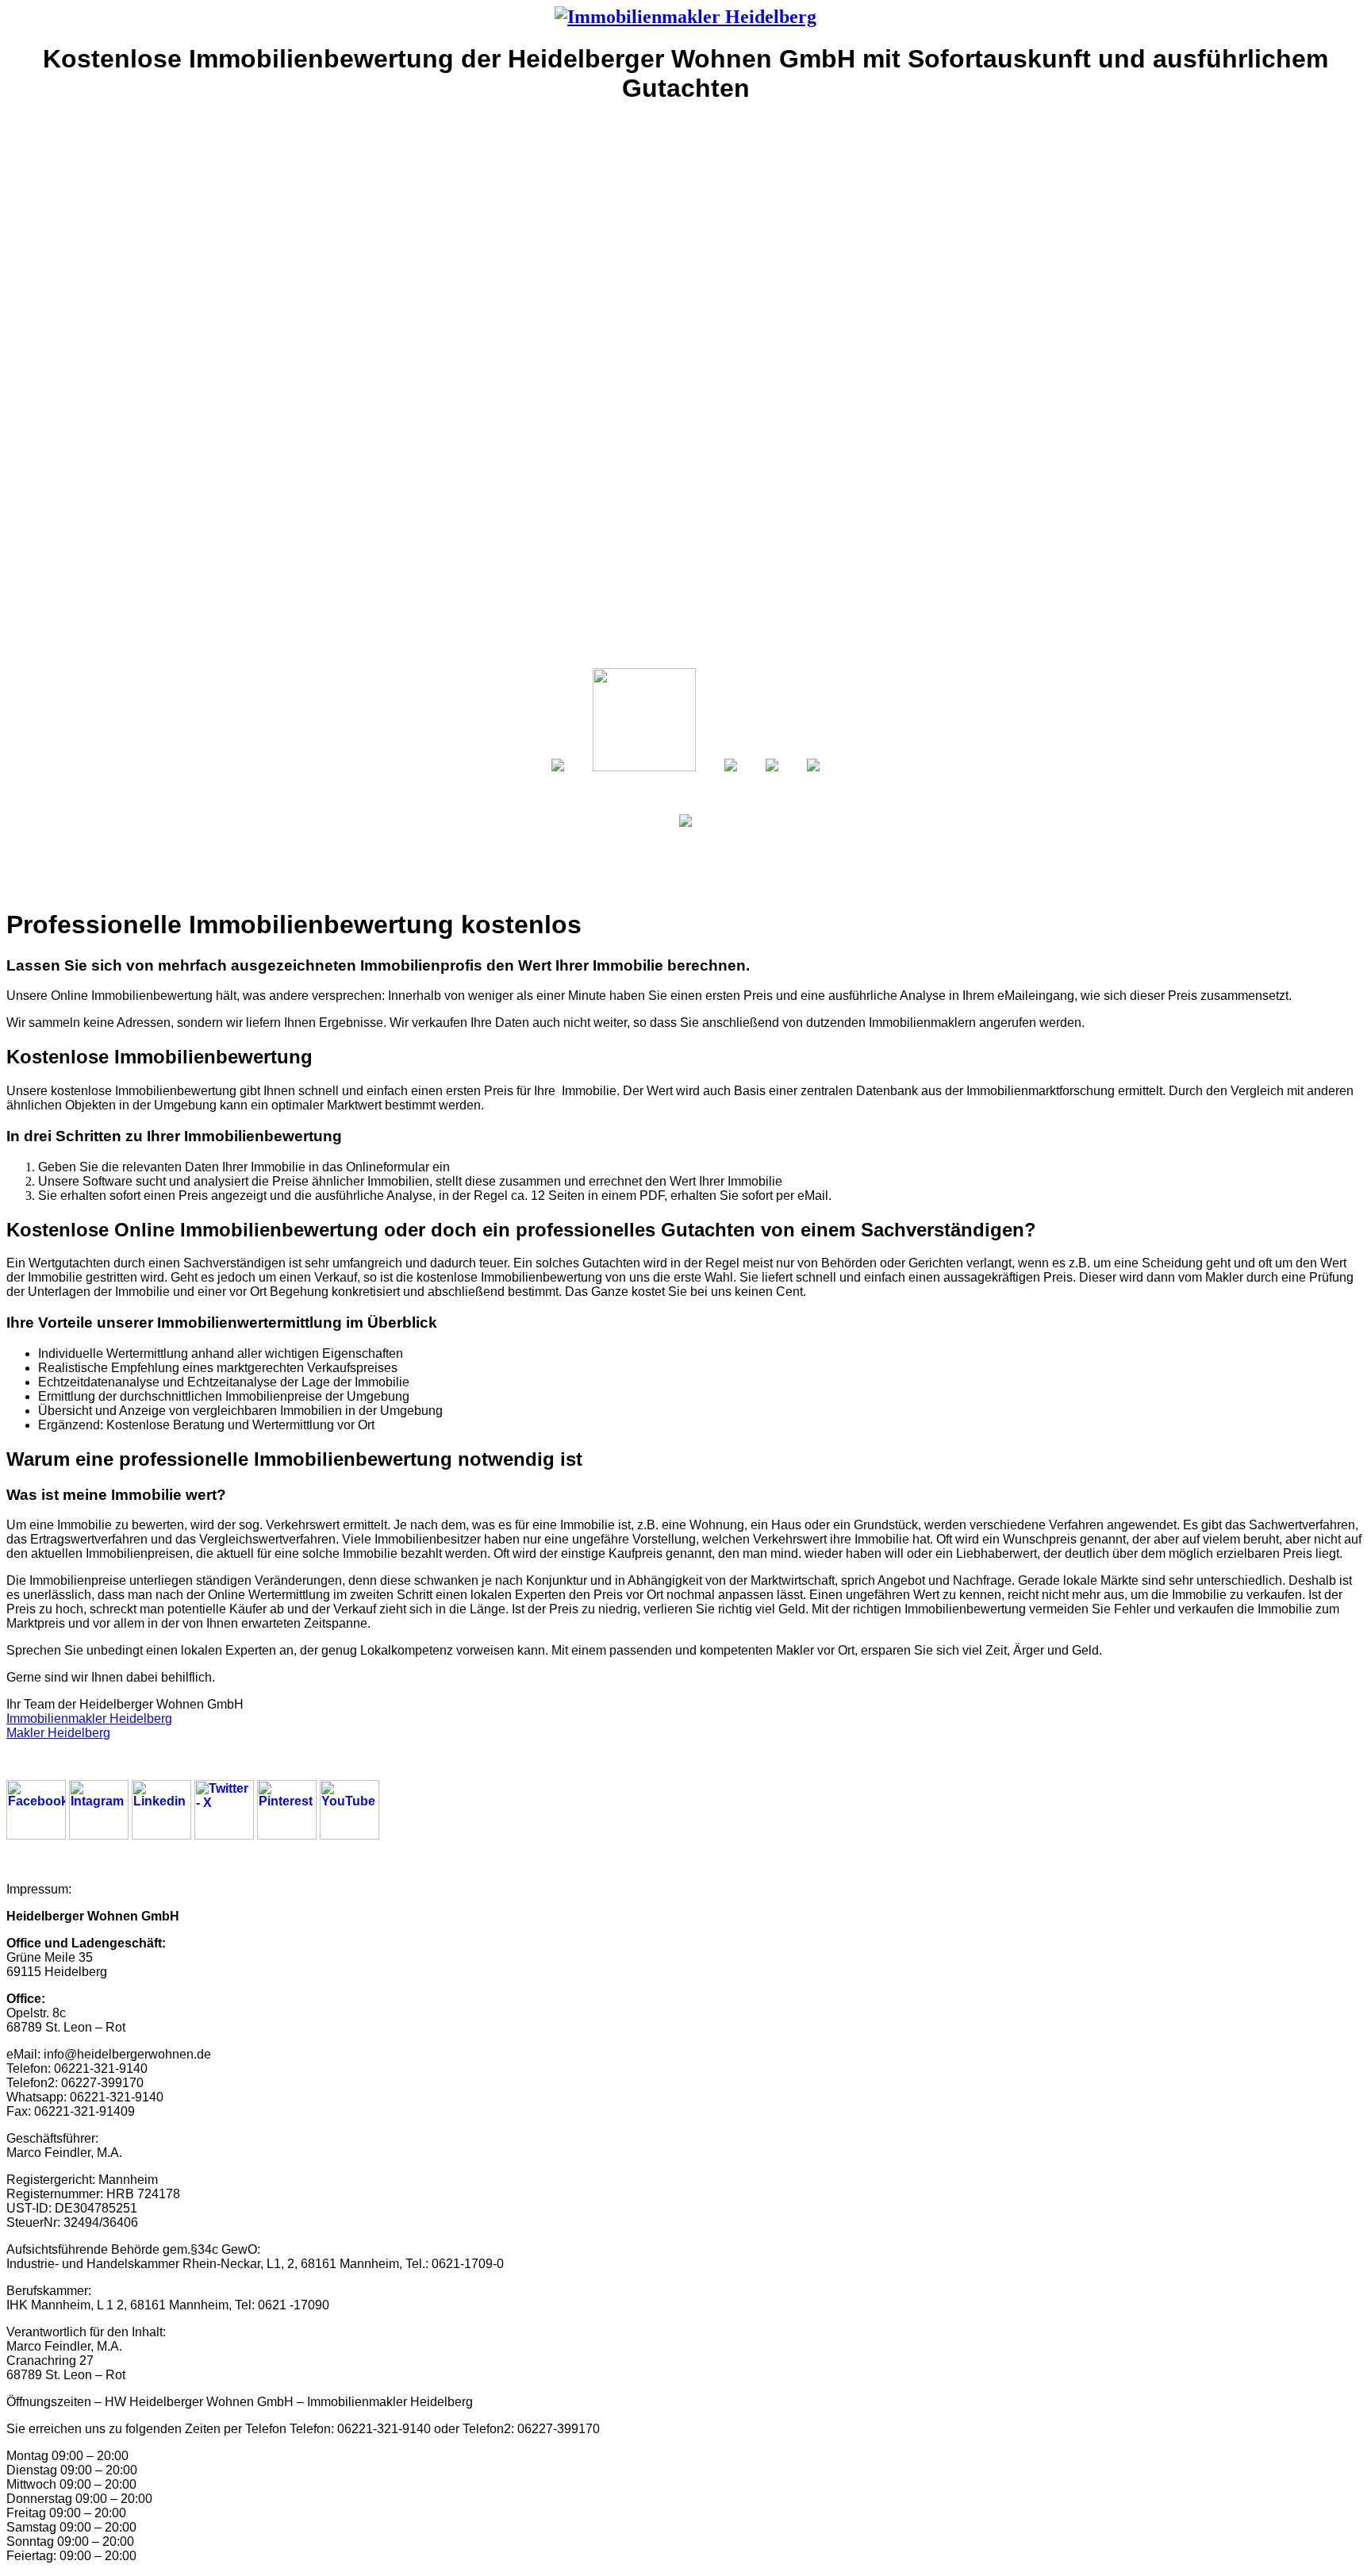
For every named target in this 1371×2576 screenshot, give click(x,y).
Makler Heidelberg (58, 1733)
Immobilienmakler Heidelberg (89, 1719)
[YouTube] (349, 1835)
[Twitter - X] (224, 1835)
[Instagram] (99, 1835)
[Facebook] (36, 1835)
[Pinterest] (287, 1835)
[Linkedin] (161, 1835)
